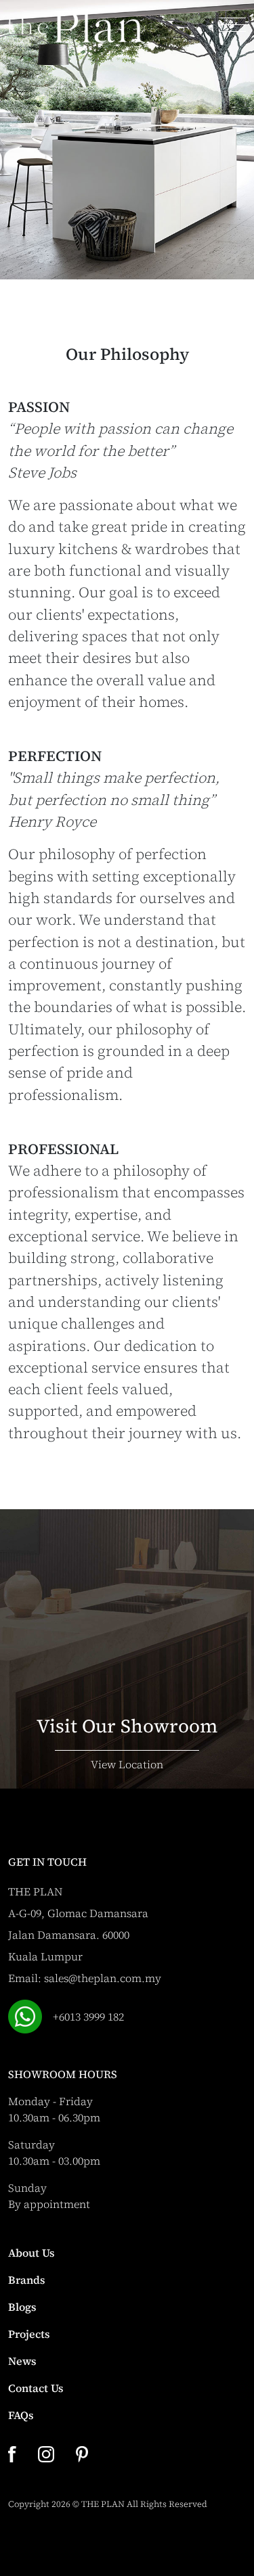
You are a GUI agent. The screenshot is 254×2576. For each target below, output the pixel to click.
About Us (31, 2253)
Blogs (22, 2307)
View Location (127, 1764)
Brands (27, 2280)
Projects (29, 2334)
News (22, 2361)
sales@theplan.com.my (103, 1978)
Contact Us (36, 2388)
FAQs (21, 2415)
